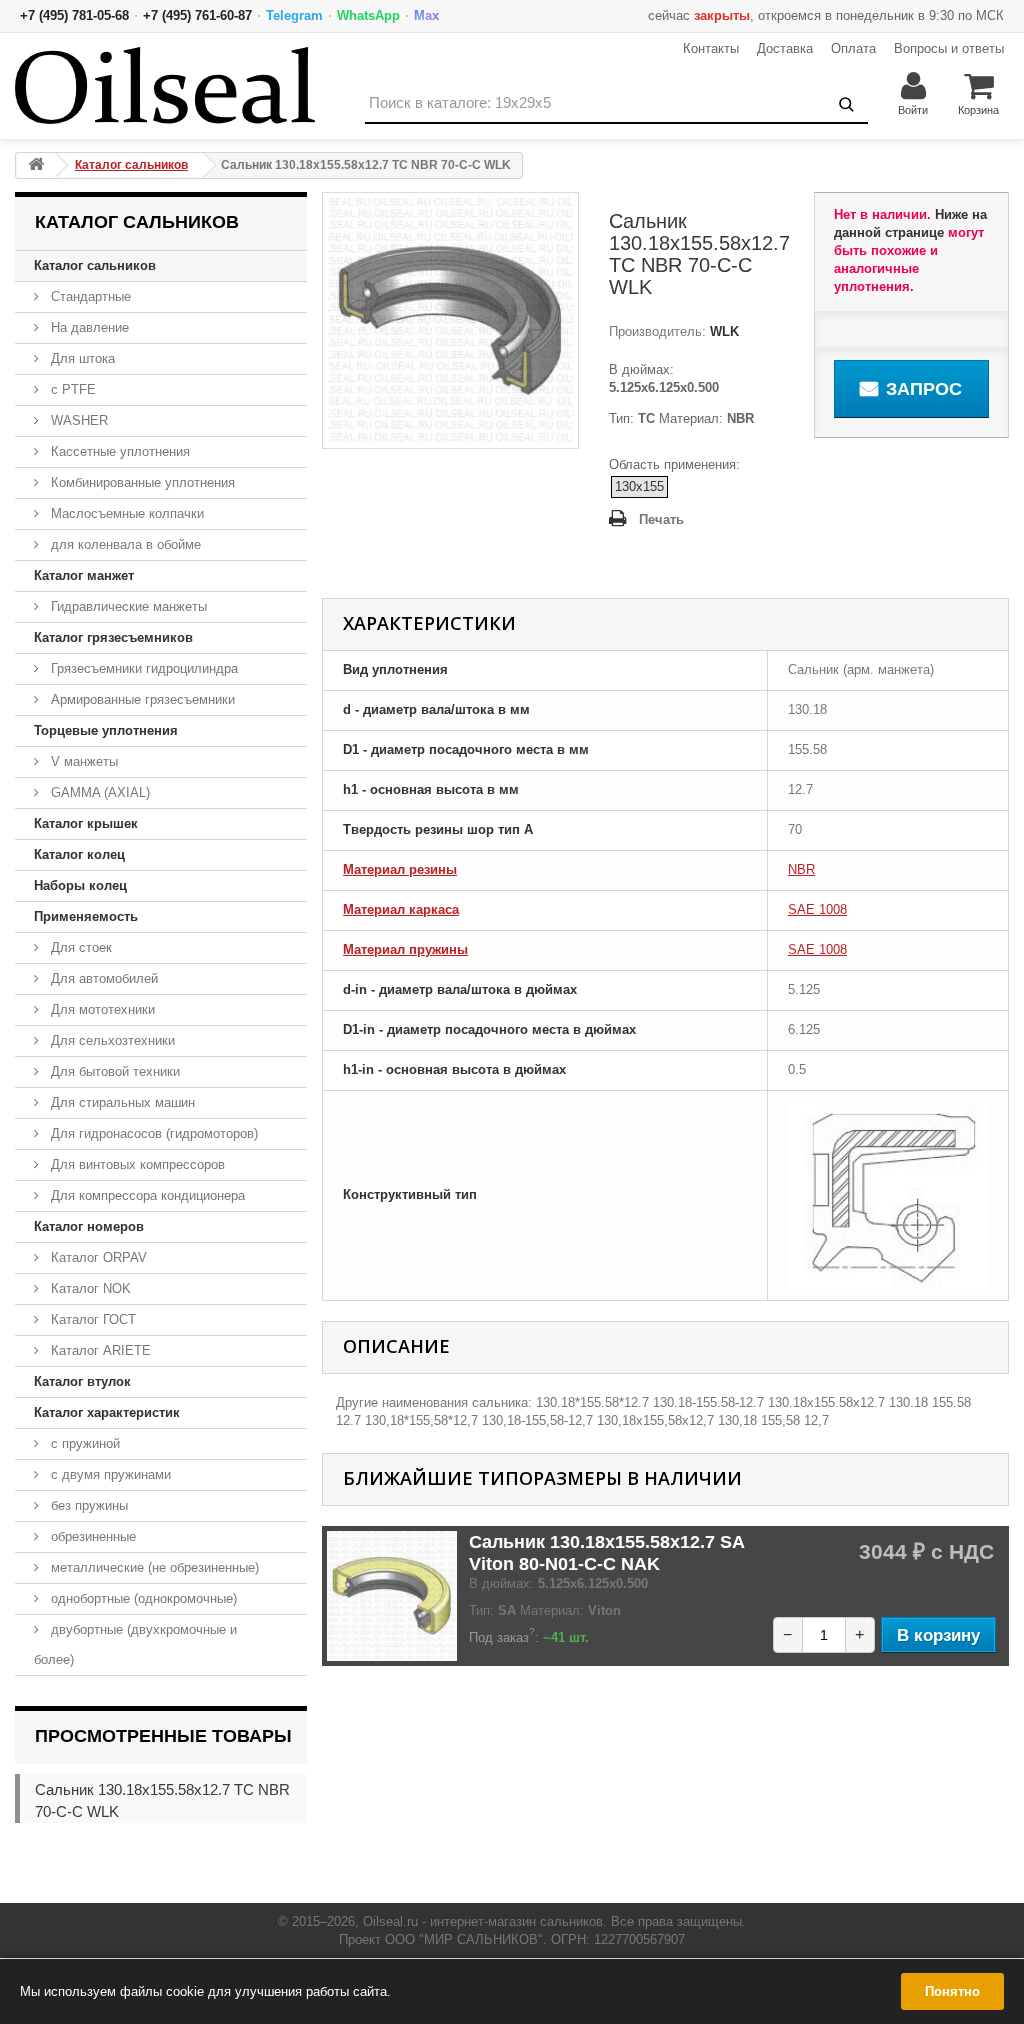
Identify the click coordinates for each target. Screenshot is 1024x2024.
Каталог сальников (95, 265)
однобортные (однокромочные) (142, 1598)
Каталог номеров (89, 1226)
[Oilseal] (165, 85)
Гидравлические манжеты (127, 606)
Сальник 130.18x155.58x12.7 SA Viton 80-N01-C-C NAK (606, 1553)
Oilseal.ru (390, 1921)
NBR (801, 869)
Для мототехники (101, 1009)
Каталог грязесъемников (113, 637)
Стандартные (89, 296)
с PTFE (71, 389)
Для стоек (79, 947)
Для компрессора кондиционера (146, 1195)
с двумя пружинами (109, 1474)
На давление (88, 327)
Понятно (952, 1991)
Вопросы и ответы (949, 48)
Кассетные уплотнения (118, 451)
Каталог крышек (86, 823)
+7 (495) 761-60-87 (197, 15)
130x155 (639, 486)
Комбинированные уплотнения (141, 482)
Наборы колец (80, 885)
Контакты (711, 48)
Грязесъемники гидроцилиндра (142, 668)
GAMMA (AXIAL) (98, 792)
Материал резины (400, 869)
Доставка (785, 48)
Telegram (294, 15)
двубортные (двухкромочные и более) (135, 1644)
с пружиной (83, 1443)
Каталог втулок (82, 1381)
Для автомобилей (102, 978)
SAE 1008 (817, 909)
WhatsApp (368, 15)
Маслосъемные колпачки (125, 513)
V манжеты (82, 761)
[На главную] (36, 165)
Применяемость (86, 916)
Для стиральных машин (121, 1102)
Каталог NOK (89, 1288)
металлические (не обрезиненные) (153, 1567)
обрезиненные (91, 1536)
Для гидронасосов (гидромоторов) (152, 1133)
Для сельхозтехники (111, 1040)
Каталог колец (79, 854)
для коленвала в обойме (124, 544)
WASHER (77, 420)
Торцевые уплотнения (106, 730)
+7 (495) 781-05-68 (74, 15)
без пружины (87, 1505)
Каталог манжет (84, 575)
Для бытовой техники (113, 1071)
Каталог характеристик (107, 1412)
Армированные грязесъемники (141, 699)
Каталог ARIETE (99, 1350)
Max (426, 15)
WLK (722, 331)
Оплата (853, 48)
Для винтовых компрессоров (136, 1164)
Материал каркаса (401, 909)
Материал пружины (405, 949)
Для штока (81, 358)
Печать (661, 519)
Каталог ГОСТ (91, 1319)
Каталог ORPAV (97, 1257)
